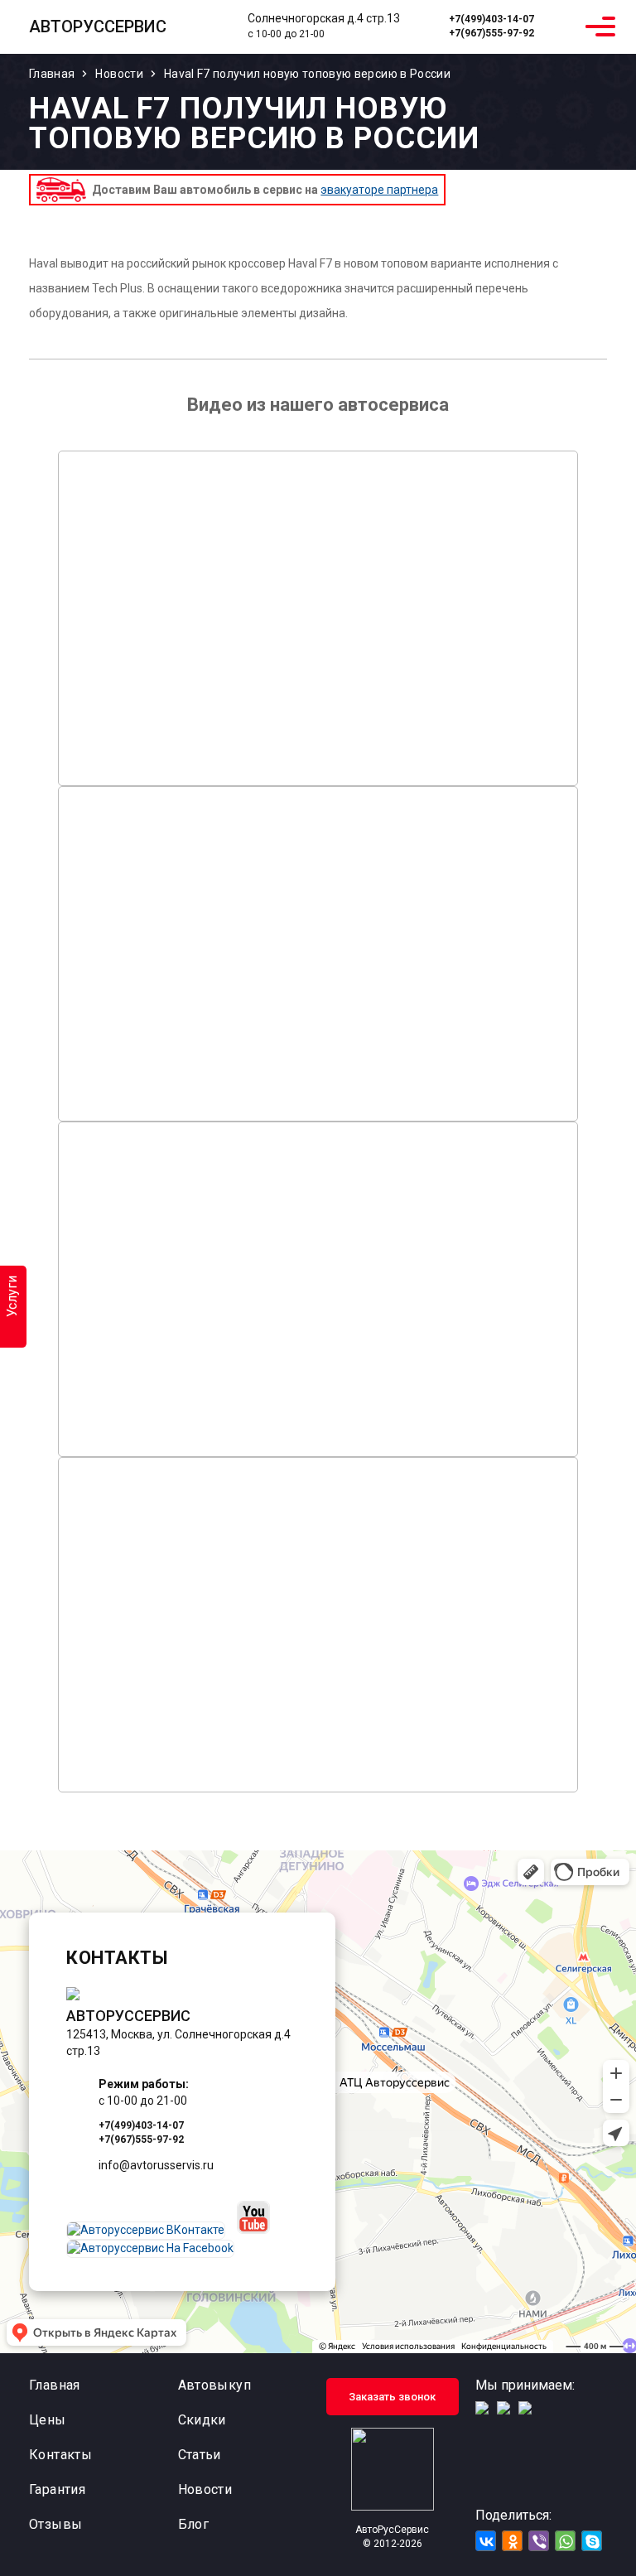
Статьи (200, 2455)
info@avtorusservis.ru (156, 2165)
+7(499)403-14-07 (491, 19)
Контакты (60, 2455)
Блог (194, 2524)
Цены (48, 2420)
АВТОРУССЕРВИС (98, 27)
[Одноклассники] (512, 2541)
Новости (205, 2489)
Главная (55, 2385)
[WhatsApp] (562, 27)
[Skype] (592, 2541)
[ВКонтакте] (486, 2541)
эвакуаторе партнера (379, 190)
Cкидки (202, 2420)
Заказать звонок (392, 2397)
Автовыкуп (215, 2385)
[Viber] (539, 2541)
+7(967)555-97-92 (491, 33)
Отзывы (55, 2524)
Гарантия (57, 2489)
